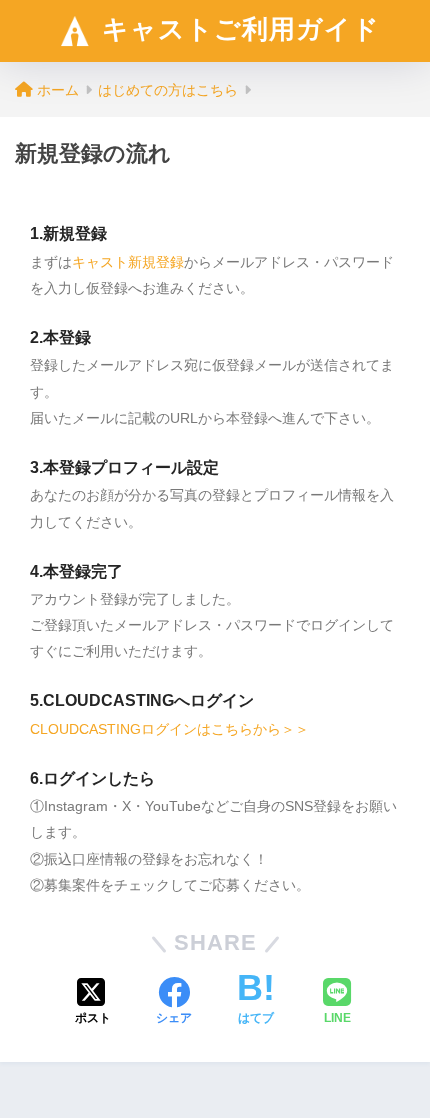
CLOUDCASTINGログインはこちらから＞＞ (169, 729)
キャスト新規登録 (128, 262)
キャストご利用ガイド (237, 29)
